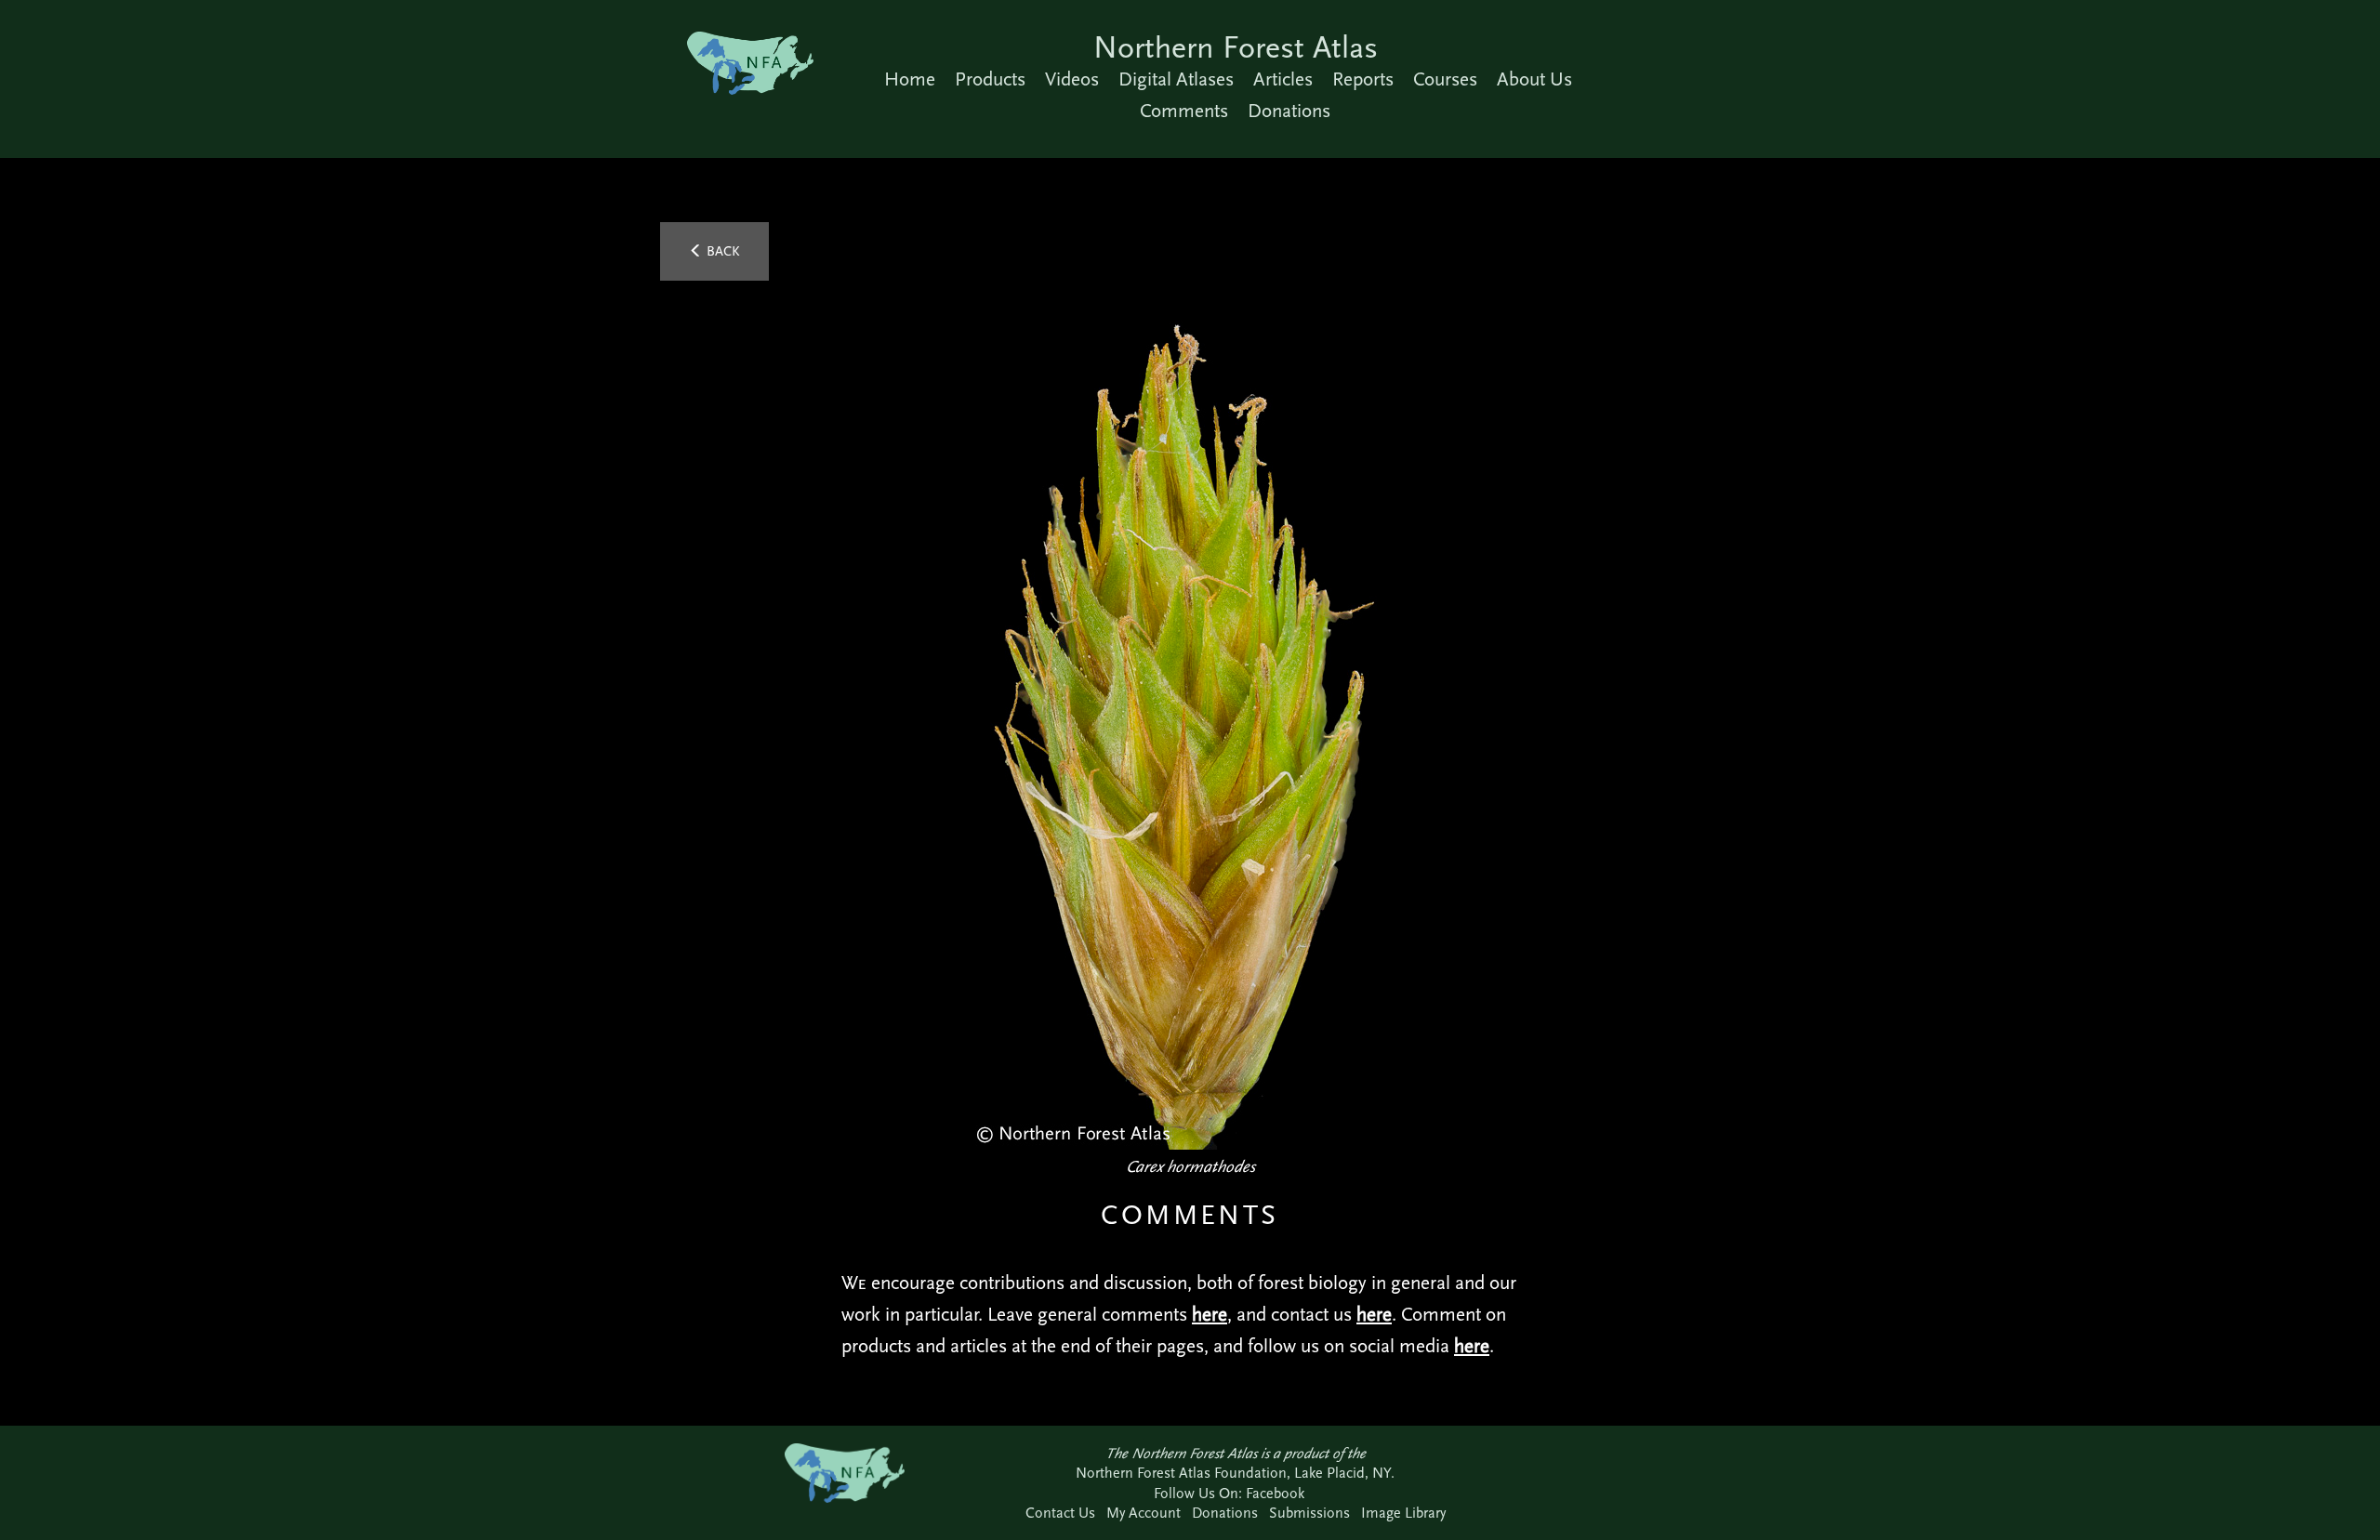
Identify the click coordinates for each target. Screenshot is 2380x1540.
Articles (1283, 79)
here (1210, 1314)
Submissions (1309, 1513)
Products (990, 79)
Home (910, 79)
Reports (1363, 79)
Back (721, 251)
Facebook (1275, 1493)
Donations (1289, 111)
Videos (1072, 79)
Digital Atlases (1176, 79)
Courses (1445, 79)
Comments (1184, 111)
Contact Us (1060, 1513)
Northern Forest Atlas (1236, 47)
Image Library (1403, 1513)
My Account (1144, 1513)
